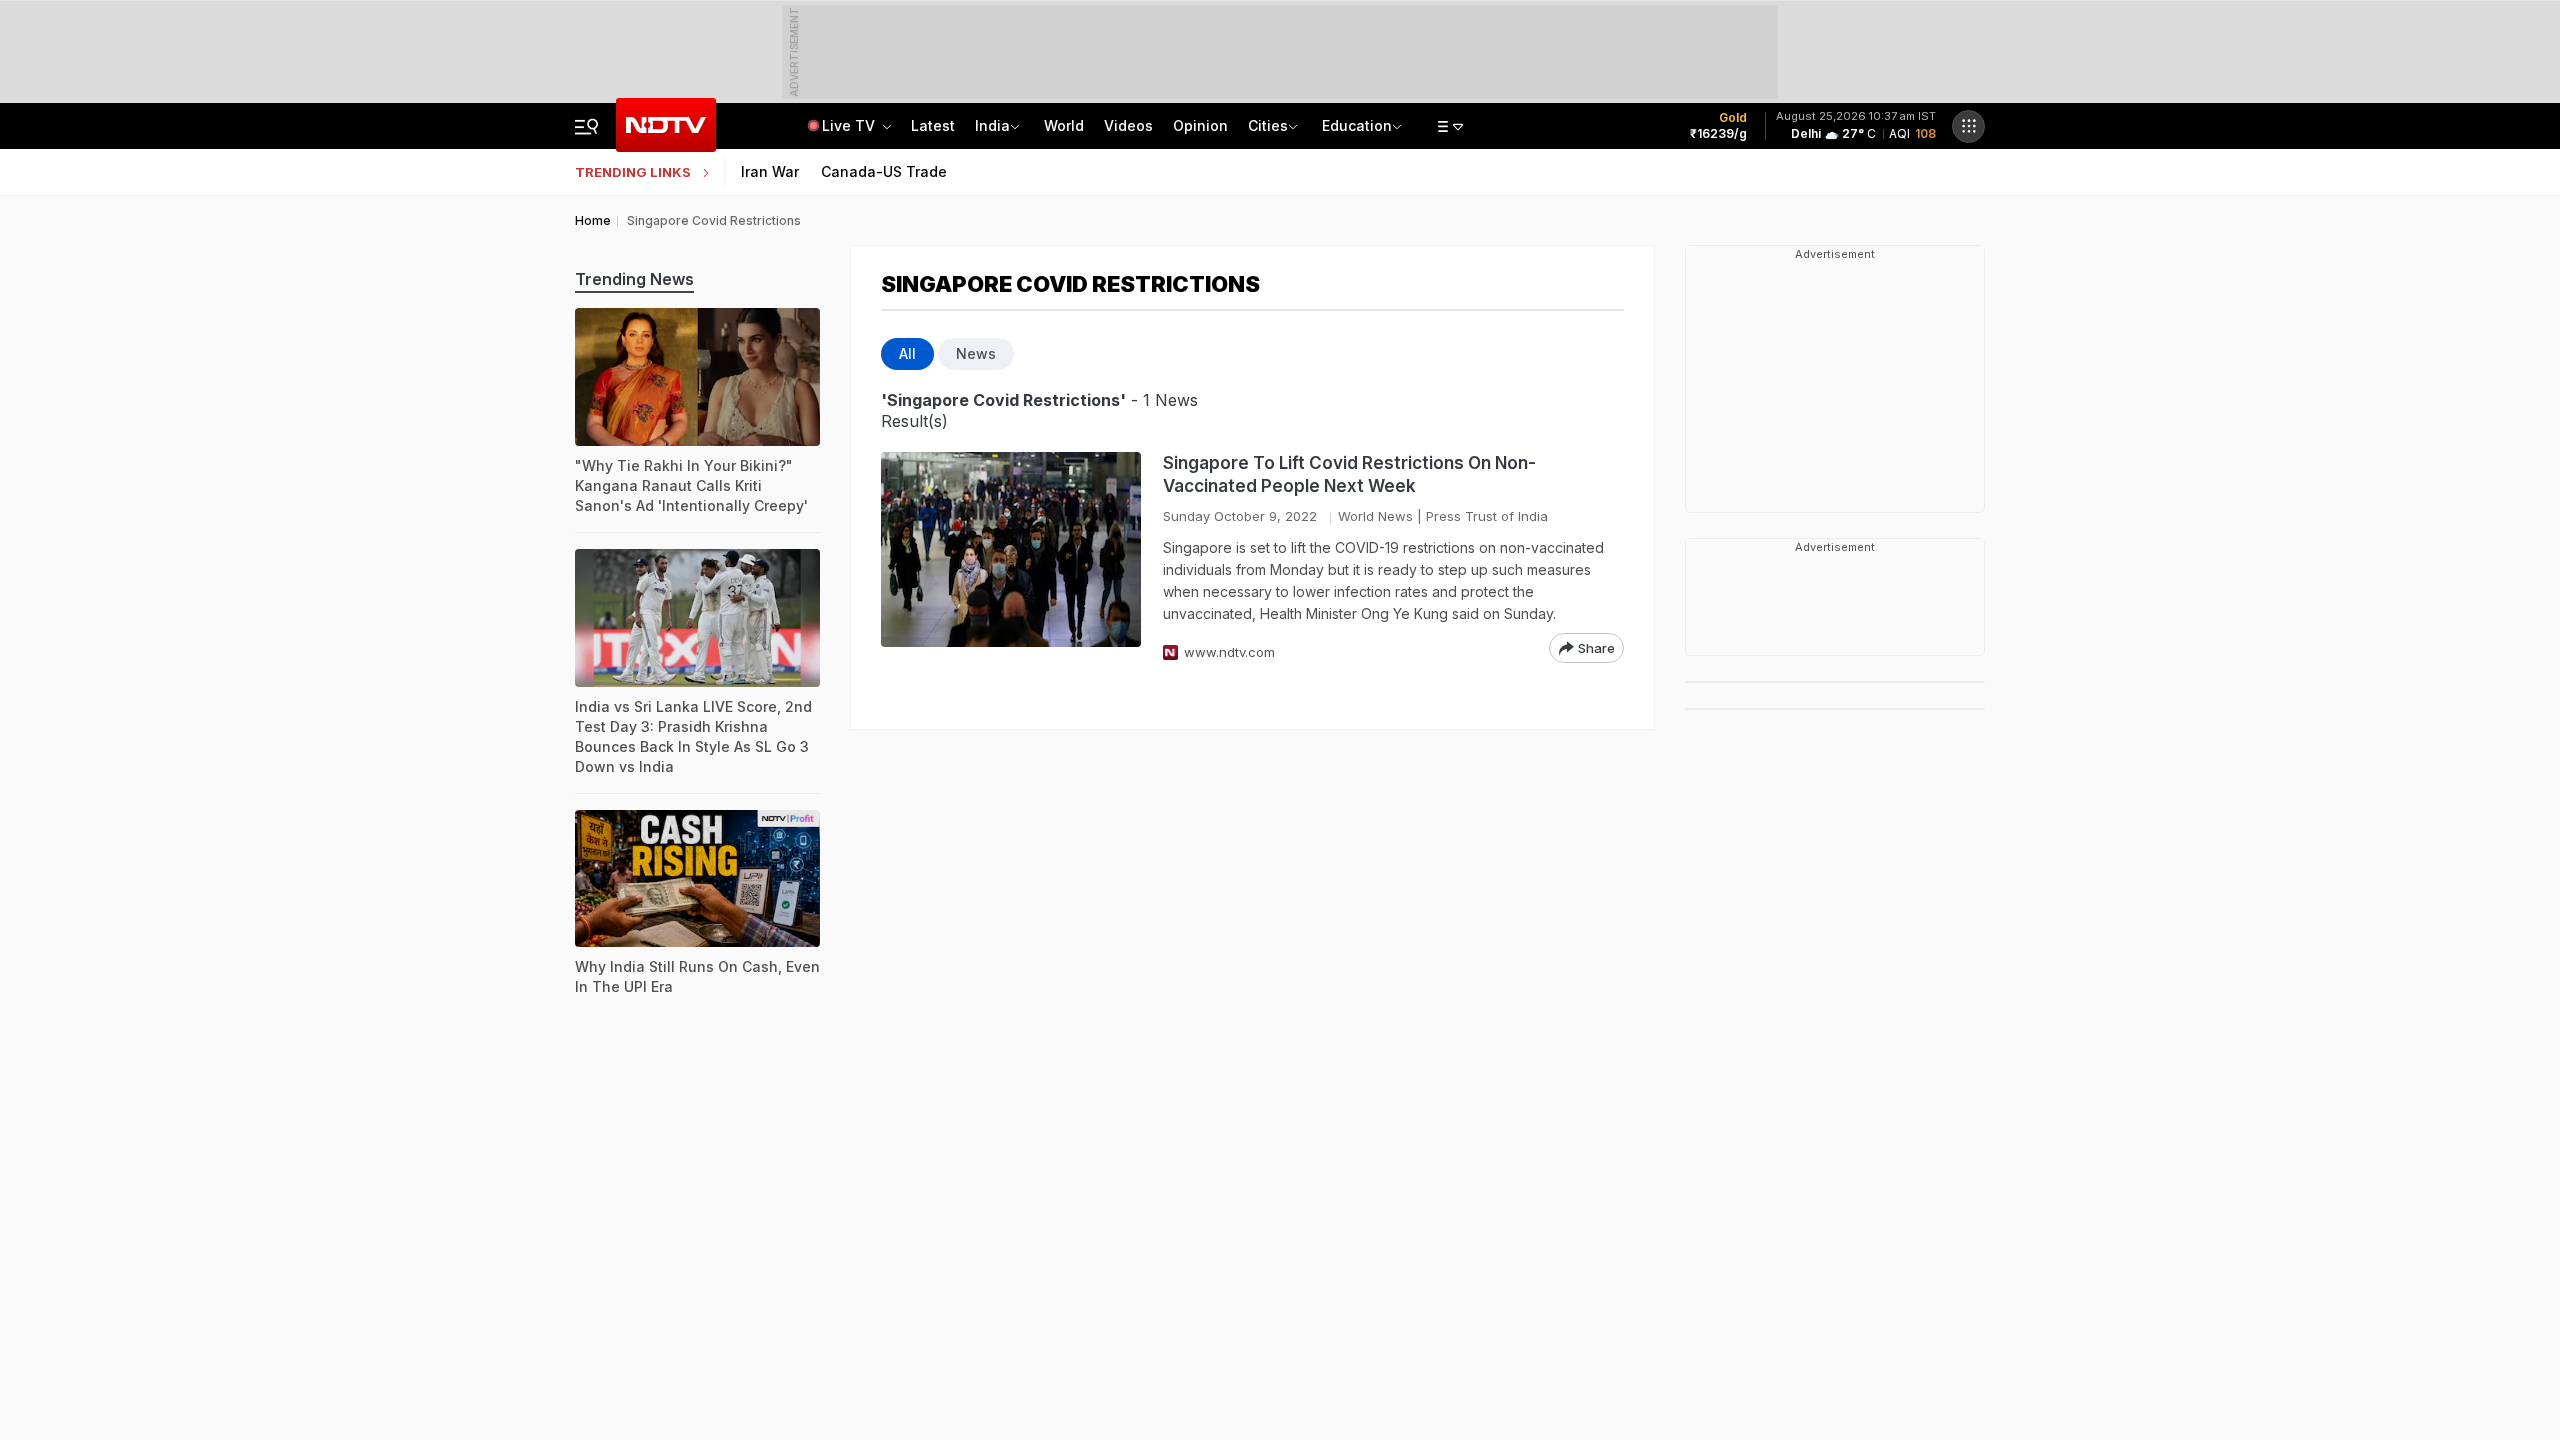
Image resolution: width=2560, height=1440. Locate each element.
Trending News (634, 279)
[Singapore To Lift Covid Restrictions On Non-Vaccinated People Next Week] (1011, 557)
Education (1357, 125)
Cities (1268, 125)
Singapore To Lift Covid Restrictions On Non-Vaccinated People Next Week (1349, 474)
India (992, 125)
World (1064, 125)
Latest (933, 125)
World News (1375, 516)
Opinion (1200, 125)
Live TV (850, 125)
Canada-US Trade (884, 171)
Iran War (770, 171)
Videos (1128, 125)
